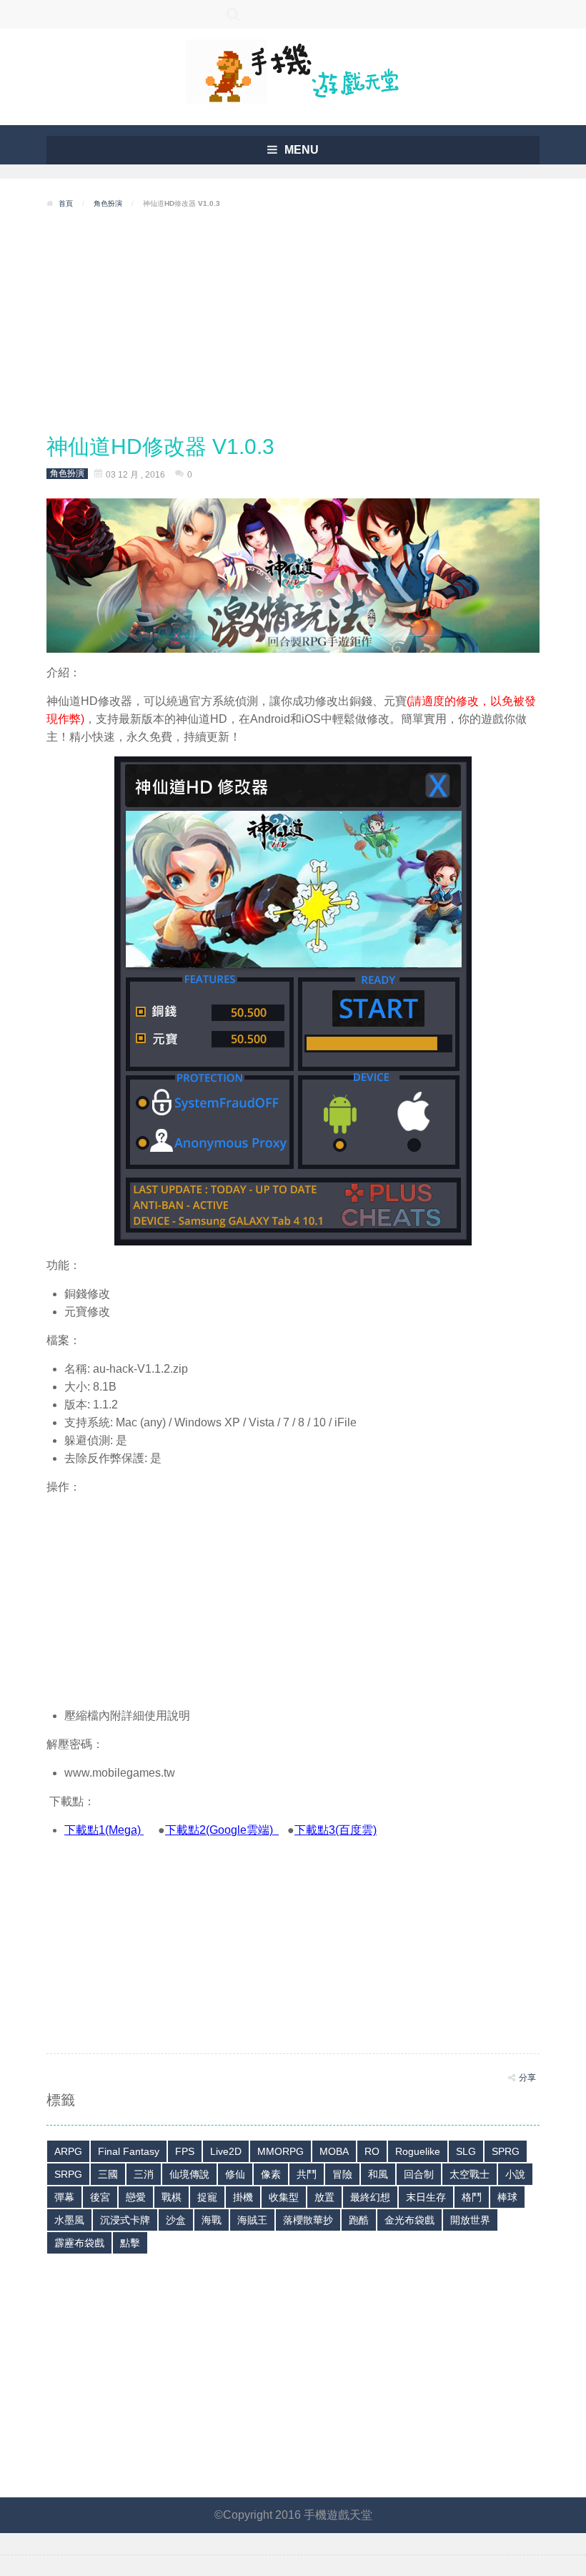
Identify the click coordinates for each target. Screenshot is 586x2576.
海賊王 (252, 2220)
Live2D (226, 2151)
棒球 (507, 2197)
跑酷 (359, 2220)
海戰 (212, 2220)
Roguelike (418, 2151)
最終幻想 (370, 2197)
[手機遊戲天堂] (293, 70)
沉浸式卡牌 (125, 2220)
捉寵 (207, 2197)
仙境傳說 (189, 2174)
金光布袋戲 (409, 2220)
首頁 (66, 203)
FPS (185, 2151)
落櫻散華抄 (308, 2220)
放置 (324, 2197)
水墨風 (69, 2220)
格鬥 (472, 2197)
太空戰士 (470, 2174)
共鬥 (307, 2174)
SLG (466, 2151)
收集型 (284, 2197)
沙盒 (176, 2220)
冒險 (342, 2174)
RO (372, 2151)
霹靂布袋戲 (79, 2243)
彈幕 (64, 2197)
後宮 (100, 2197)
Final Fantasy (129, 2151)
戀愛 (136, 2197)
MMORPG (280, 2151)
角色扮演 (108, 203)
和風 (378, 2174)
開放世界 (470, 2220)
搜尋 (234, 14)
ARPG (68, 2151)
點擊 (130, 2243)
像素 (271, 2174)
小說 (515, 2174)
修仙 (235, 2174)
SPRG (506, 2151)
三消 (144, 2174)
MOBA (334, 2151)
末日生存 (426, 2197)
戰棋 (172, 2197)
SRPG (68, 2174)
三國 (108, 2174)
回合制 (419, 2174)
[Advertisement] (293, 322)
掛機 (243, 2197)
